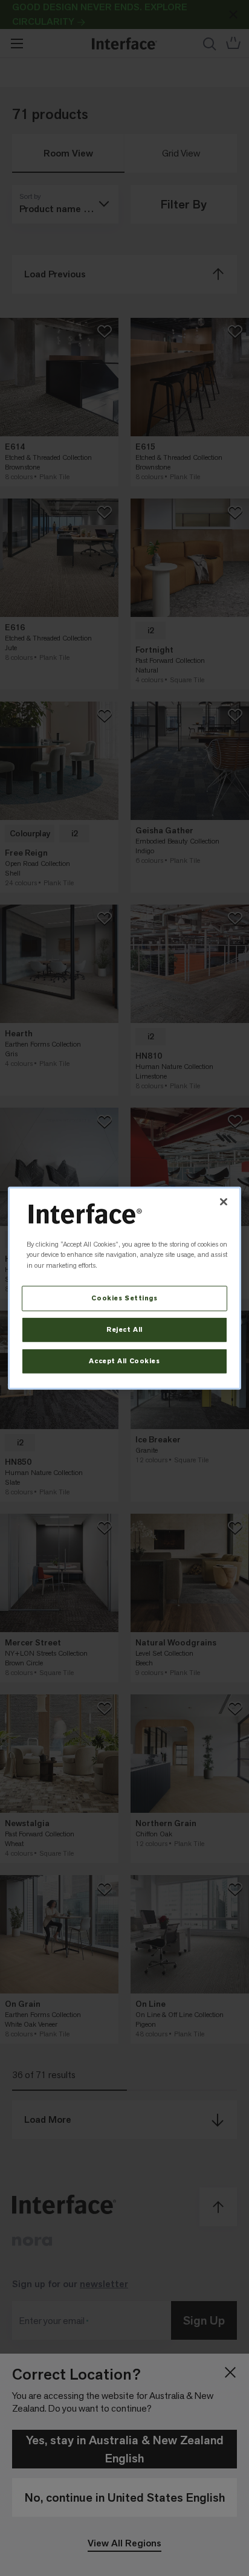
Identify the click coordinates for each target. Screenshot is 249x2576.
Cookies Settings (124, 1298)
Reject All (124, 1330)
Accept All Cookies (124, 1361)
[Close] (224, 1201)
